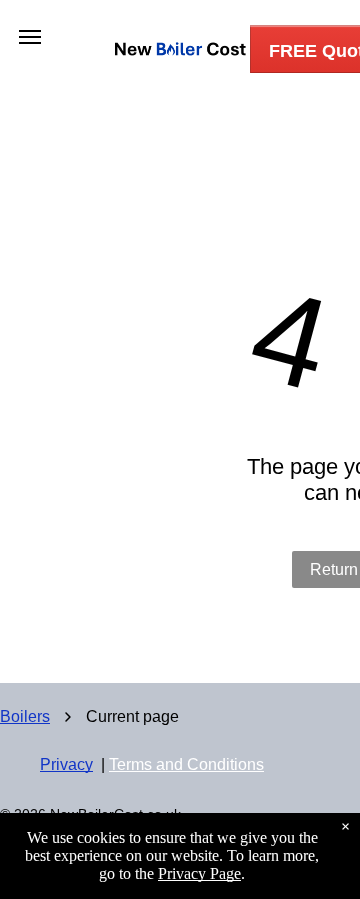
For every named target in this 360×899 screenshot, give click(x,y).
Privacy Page (199, 873)
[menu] (30, 37)
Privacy (66, 764)
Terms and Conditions (186, 764)
